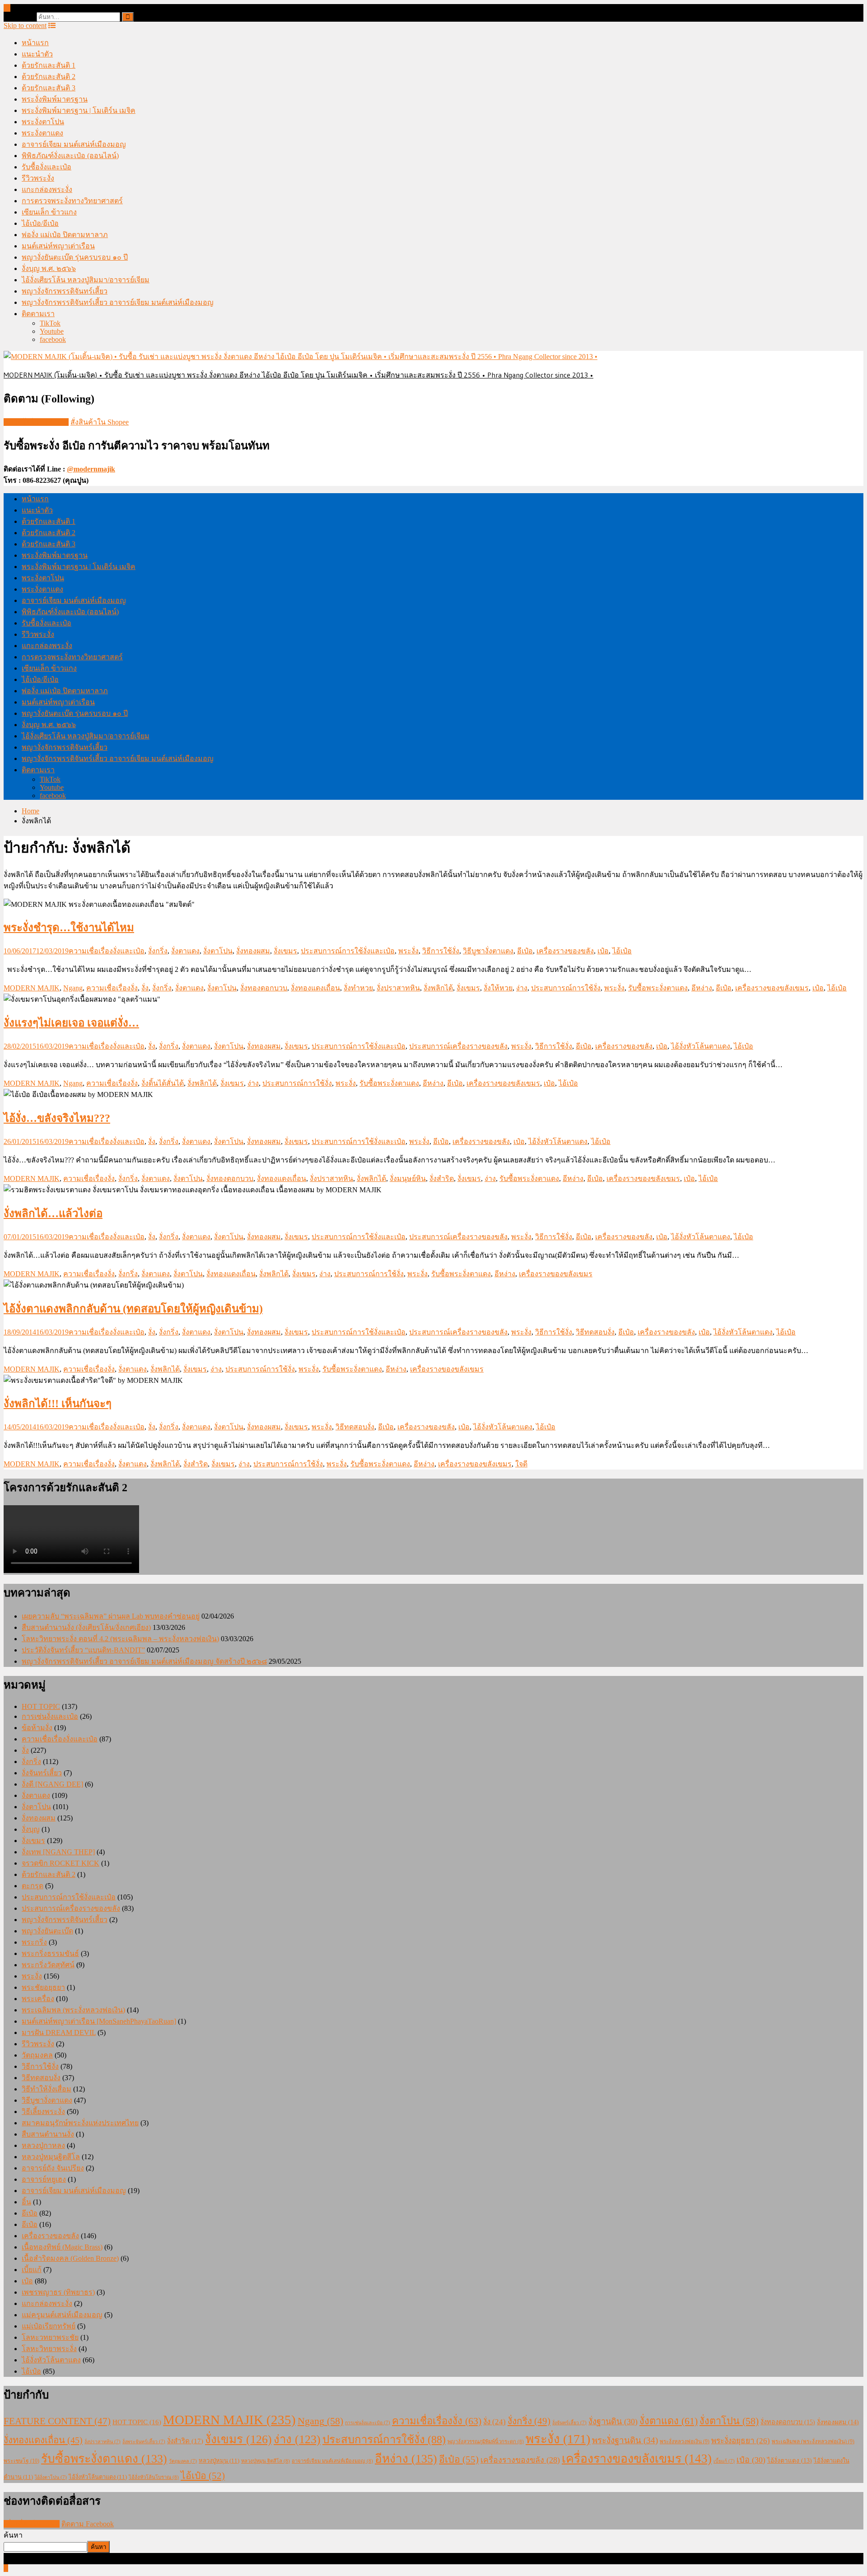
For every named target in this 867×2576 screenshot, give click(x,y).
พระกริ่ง (34, 1942)
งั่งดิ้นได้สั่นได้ (163, 1083)
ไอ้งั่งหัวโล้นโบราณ (154, 2477)
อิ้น (26, 2202)
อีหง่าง (702, 988)
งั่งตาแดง (185, 951)
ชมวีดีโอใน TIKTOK (36, 422)
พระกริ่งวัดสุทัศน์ (48, 1965)
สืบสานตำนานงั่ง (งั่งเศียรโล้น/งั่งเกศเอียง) (86, 1627)
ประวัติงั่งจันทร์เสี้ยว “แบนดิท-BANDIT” (83, 1650)
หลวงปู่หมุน (219, 2461)
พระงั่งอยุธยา (741, 2441)
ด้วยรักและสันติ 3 (49, 88)
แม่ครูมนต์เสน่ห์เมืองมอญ (62, 2315)
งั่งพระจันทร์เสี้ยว (144, 2442)
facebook (53, 339)
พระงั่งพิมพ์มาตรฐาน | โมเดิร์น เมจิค (79, 110)
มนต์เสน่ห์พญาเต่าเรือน (58, 246)
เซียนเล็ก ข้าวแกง (49, 212)
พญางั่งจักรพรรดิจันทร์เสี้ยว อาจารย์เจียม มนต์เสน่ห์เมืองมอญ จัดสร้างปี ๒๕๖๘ (144, 1661)
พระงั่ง (408, 951)
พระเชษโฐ (21, 2461)
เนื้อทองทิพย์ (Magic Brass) (62, 2247)
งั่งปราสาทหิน (398, 988)
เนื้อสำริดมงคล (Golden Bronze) (70, 2258)
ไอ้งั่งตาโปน (51, 2477)
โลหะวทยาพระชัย (50, 2337)
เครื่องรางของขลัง (565, 951)
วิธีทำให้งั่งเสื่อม (47, 2089)
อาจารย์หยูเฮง (44, 2179)
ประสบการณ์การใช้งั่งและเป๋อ (348, 951)
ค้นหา (13, 2535)
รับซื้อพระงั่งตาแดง (658, 988)
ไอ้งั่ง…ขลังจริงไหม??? (57, 1118)
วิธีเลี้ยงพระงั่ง (43, 2112)
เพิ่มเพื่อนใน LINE (32, 2524)
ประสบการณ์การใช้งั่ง (566, 988)
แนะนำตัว (37, 54)
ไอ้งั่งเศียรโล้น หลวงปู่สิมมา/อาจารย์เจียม (86, 280)
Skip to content (25, 26)
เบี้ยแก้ (32, 2270)
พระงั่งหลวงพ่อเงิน (685, 2441)
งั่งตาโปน (218, 951)
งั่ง (145, 988)
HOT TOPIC (41, 1706)
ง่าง (522, 988)
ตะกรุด (33, 1886)
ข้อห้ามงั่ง (37, 1728)
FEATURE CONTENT (57, 2421)
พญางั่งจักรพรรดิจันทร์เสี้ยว (65, 291)
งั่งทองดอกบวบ (264, 988)
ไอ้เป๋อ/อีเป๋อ (40, 223)
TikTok (50, 323)
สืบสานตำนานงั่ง (48, 2134)
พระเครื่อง (38, 1999)
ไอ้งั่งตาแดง (790, 2461)
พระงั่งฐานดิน (625, 2440)
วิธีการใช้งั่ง (441, 951)
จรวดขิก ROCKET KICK (61, 1863)
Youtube (52, 331)
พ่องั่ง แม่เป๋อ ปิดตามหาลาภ (65, 235)
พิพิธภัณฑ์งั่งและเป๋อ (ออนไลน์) (70, 156)
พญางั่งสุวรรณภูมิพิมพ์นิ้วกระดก (486, 2441)
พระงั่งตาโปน (43, 122)
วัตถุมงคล (37, 2055)
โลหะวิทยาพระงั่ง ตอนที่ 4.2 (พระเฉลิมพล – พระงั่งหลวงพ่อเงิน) (120, 1639)
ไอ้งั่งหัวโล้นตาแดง (701, 1046)
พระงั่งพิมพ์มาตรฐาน (55, 99)
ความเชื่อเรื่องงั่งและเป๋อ (107, 951)
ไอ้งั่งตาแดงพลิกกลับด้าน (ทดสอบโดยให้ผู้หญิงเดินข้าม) (133, 1309)
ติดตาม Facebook (88, 2524)
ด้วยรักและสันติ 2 (49, 77)
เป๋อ (603, 951)
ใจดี (521, 1464)
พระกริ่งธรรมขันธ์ (50, 1953)
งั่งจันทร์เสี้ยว (42, 1773)
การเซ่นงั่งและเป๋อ (50, 1716)
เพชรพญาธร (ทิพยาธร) (58, 2292)
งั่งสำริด (442, 1178)
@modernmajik (91, 469)
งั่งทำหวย (358, 988)
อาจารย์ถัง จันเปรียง (53, 2168)
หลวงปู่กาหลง (43, 2145)
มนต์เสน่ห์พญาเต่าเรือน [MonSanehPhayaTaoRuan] (99, 2021)
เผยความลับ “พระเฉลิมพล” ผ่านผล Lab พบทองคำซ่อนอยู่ (111, 1616)
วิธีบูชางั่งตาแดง (488, 951)
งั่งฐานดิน (613, 2422)
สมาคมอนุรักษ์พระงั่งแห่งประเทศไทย (80, 2123)
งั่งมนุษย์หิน (408, 1178)
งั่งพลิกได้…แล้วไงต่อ (53, 1213)
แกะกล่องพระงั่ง (47, 189)
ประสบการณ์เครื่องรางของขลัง (458, 1046)
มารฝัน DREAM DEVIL (59, 2032)
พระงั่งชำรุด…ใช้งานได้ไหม (69, 928)
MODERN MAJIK (32, 988)
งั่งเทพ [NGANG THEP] (58, 1852)
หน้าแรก (35, 43)
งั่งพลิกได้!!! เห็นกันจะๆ (58, 1404)
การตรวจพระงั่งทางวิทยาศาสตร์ (72, 201)
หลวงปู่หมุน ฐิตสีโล (266, 2461)
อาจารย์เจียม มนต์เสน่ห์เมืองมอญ (74, 144)
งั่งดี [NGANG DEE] (52, 1784)
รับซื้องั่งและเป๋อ (47, 167)
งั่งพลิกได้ (438, 988)
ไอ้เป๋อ (622, 951)
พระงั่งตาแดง (42, 133)
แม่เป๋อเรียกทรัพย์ (49, 2326)
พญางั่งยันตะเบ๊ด (47, 1931)
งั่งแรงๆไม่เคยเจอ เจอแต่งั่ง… (71, 1023)
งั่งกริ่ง (158, 951)
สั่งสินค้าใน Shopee (100, 422)
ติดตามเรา (38, 314)
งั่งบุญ (31, 1829)
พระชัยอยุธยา (43, 1987)
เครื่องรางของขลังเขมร (772, 988)
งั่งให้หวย (498, 988)
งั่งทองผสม (253, 951)
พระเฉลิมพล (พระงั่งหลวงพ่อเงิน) (73, 2010)
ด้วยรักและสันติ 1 (49, 65)
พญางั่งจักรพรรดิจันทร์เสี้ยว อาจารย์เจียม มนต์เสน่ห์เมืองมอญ (118, 302)
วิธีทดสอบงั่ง (595, 1332)
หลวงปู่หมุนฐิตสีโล (51, 2157)
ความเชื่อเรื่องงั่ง (112, 988)
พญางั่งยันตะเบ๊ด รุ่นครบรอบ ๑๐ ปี (75, 257)
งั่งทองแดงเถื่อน (315, 988)
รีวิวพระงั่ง (38, 178)
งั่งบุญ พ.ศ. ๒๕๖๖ (49, 268)
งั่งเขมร (285, 951)
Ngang (73, 988)
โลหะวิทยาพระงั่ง (49, 2349)
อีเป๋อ (525, 951)
